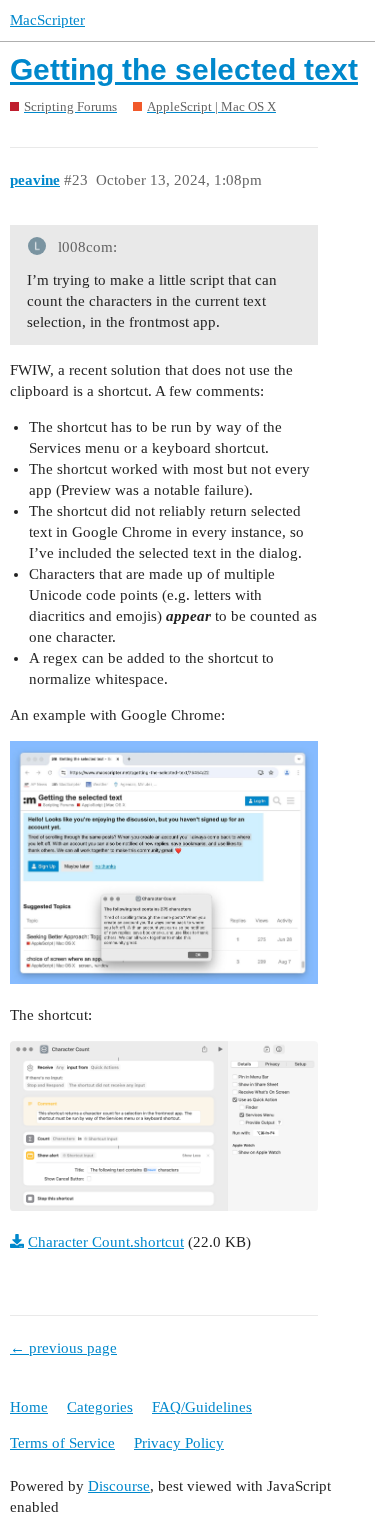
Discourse (119, 1486)
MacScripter (47, 20)
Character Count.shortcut (106, 1242)
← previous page (63, 1348)
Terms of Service (62, 1443)
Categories (100, 1407)
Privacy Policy (179, 1443)
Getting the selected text (184, 69)
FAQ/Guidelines (202, 1407)
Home (29, 1407)
